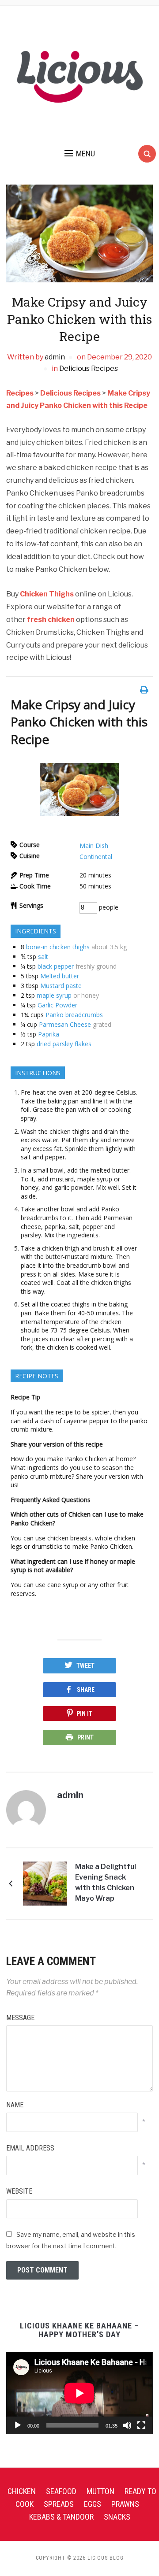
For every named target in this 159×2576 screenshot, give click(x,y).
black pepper (56, 966)
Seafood (61, 2491)
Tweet (85, 1666)
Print (85, 1737)
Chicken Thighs (47, 594)
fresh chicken (51, 620)
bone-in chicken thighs (58, 947)
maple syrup (54, 995)
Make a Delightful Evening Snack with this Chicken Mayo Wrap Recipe (106, 1884)
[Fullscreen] (141, 2425)
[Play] (18, 2425)
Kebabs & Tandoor (61, 2517)
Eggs (93, 2504)
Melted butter (60, 976)
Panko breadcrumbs (74, 1015)
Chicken (22, 2491)
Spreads (59, 2504)
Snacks (117, 2517)
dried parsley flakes (64, 1044)
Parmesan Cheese (65, 1024)
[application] (79, 2393)
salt (43, 957)
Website (19, 2191)
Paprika (49, 1034)
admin (55, 357)
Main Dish (94, 846)
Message (20, 2018)
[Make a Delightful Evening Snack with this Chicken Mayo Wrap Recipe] (45, 1883)
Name (15, 2105)
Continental (96, 857)
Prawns (125, 2504)
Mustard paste (61, 986)
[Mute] (127, 2425)
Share (86, 1690)
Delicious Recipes (89, 368)
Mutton (100, 2491)
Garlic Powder (57, 1005)
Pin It (84, 1714)
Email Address (30, 2148)
